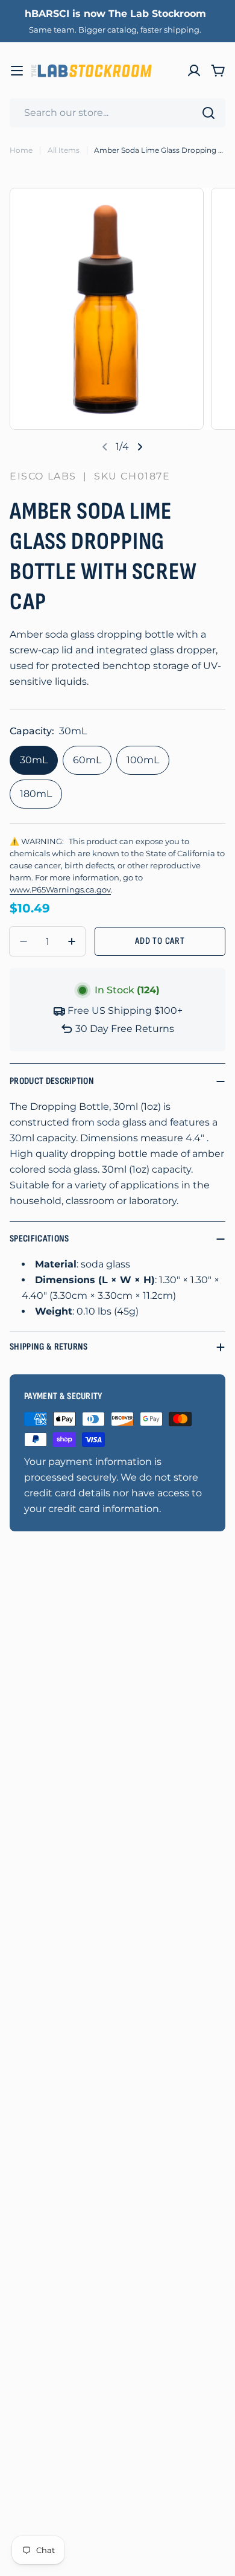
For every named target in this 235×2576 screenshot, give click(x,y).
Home (21, 150)
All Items (64, 150)
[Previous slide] (105, 447)
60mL (87, 760)
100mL (143, 760)
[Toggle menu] (17, 71)
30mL (34, 760)
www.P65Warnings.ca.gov (60, 890)
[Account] (194, 71)
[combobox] (117, 113)
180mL (36, 794)
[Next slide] (140, 447)
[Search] (208, 113)
